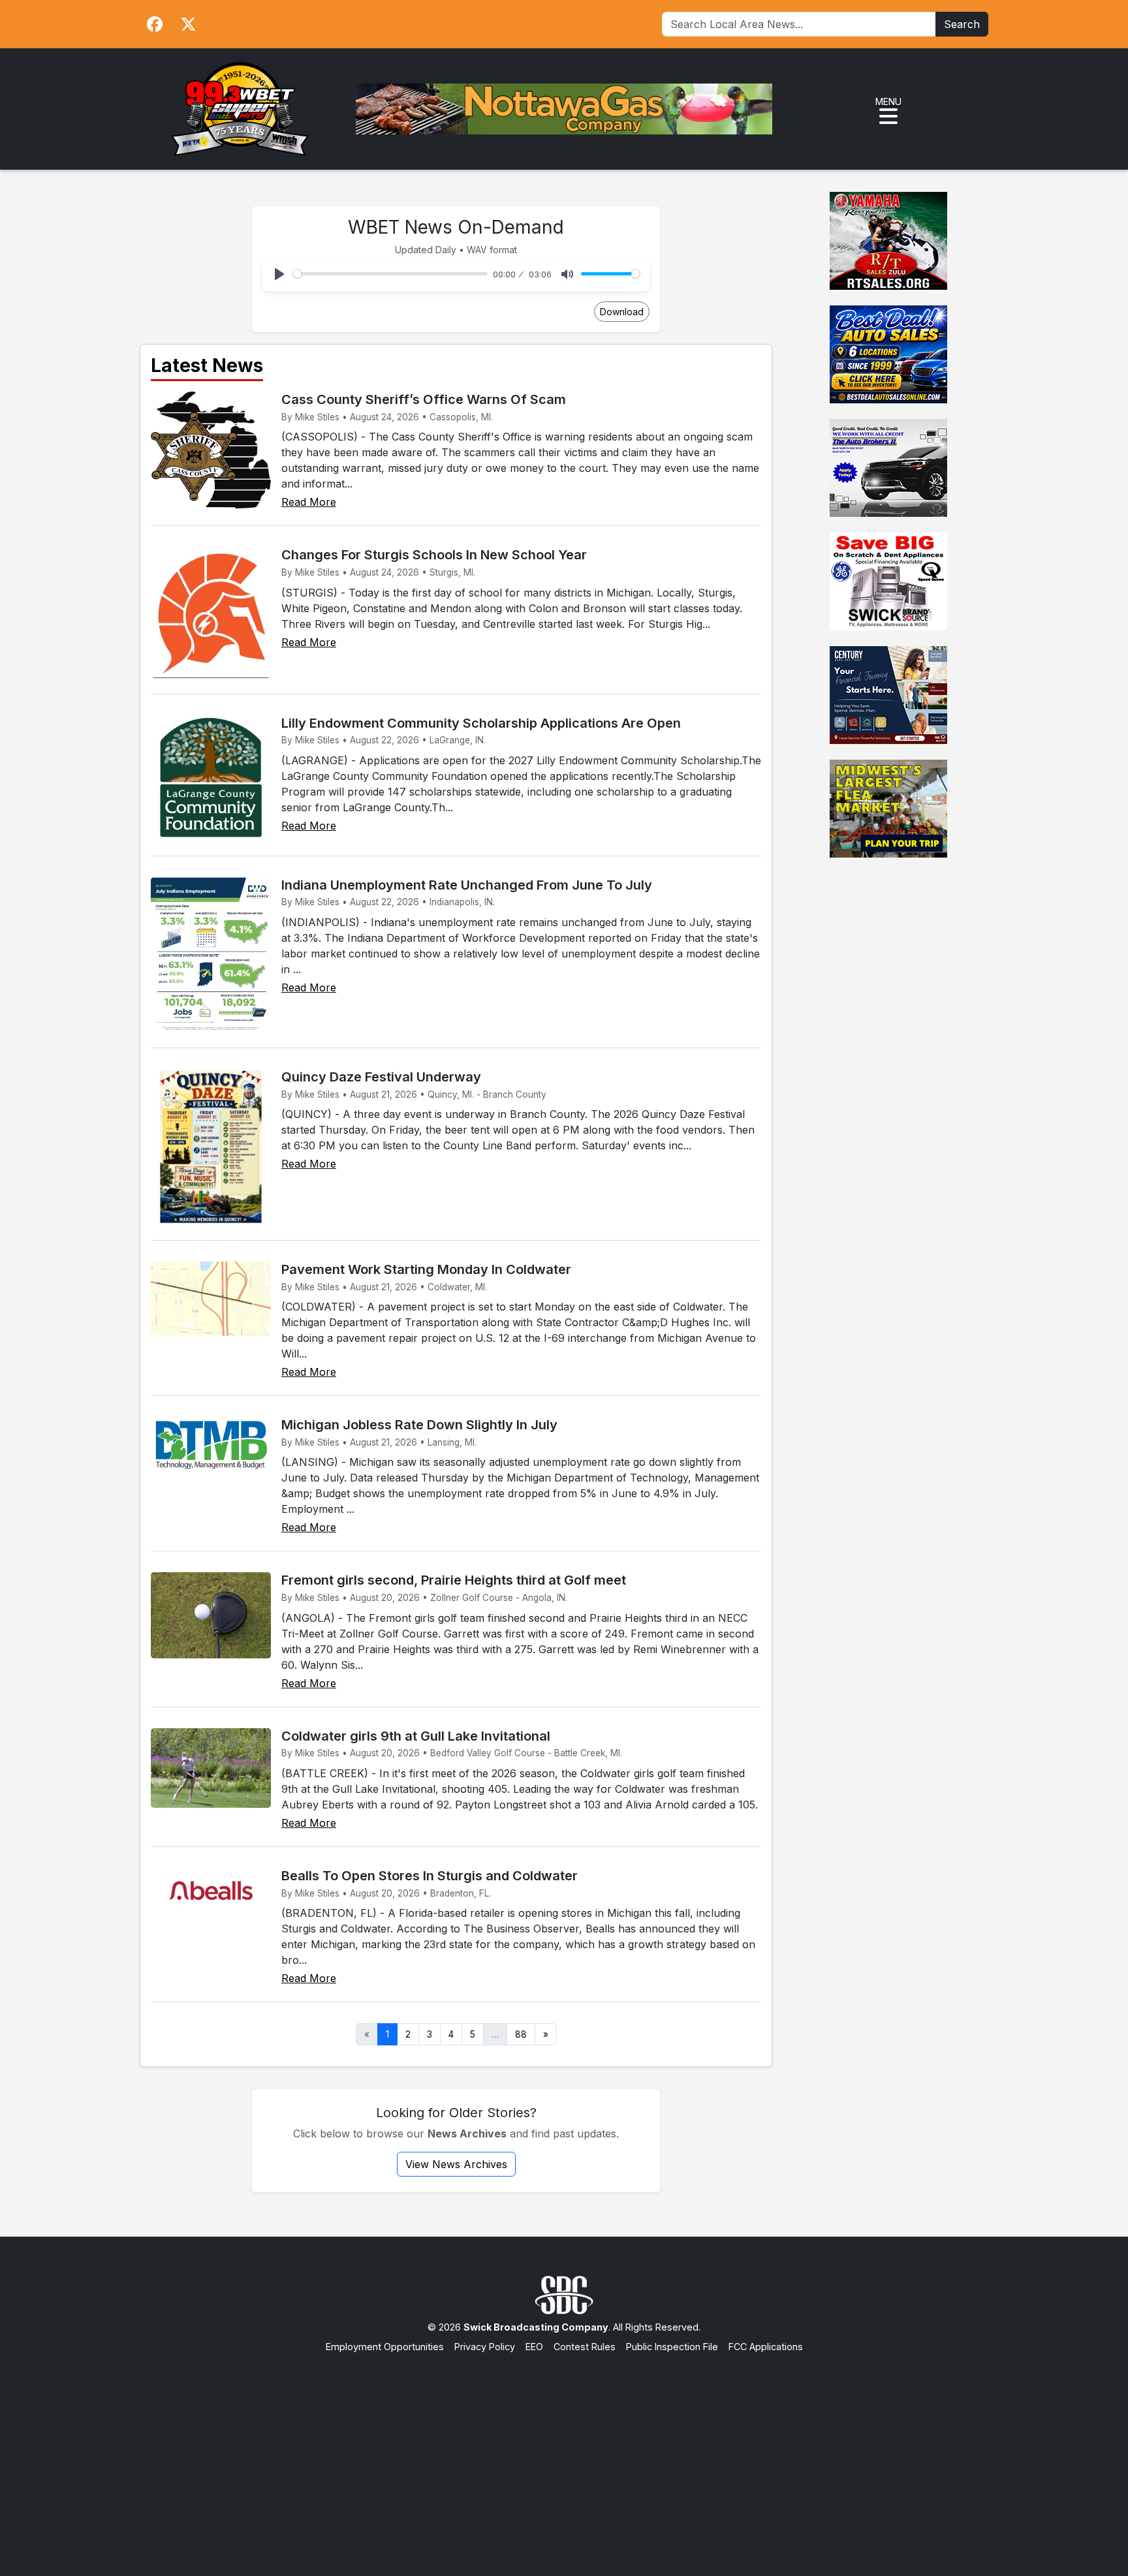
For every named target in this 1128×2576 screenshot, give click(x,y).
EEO (534, 2347)
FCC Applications (766, 2347)
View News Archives (456, 2164)
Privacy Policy (485, 2347)
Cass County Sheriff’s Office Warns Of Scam (424, 399)
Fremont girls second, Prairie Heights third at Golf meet (454, 1580)
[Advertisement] (564, 2452)
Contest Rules (585, 2347)
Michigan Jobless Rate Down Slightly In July (419, 1425)
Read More (309, 502)
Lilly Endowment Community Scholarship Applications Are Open (481, 723)
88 (521, 2034)
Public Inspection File (672, 2347)
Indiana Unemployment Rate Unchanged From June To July (467, 885)
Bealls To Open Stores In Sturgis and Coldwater (430, 1876)
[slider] (390, 274)
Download (622, 312)
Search (962, 24)
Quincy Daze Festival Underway (381, 1077)
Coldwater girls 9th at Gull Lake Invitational (416, 1736)
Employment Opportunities (385, 2347)
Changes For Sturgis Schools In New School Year (434, 555)
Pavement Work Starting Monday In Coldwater (426, 1269)
